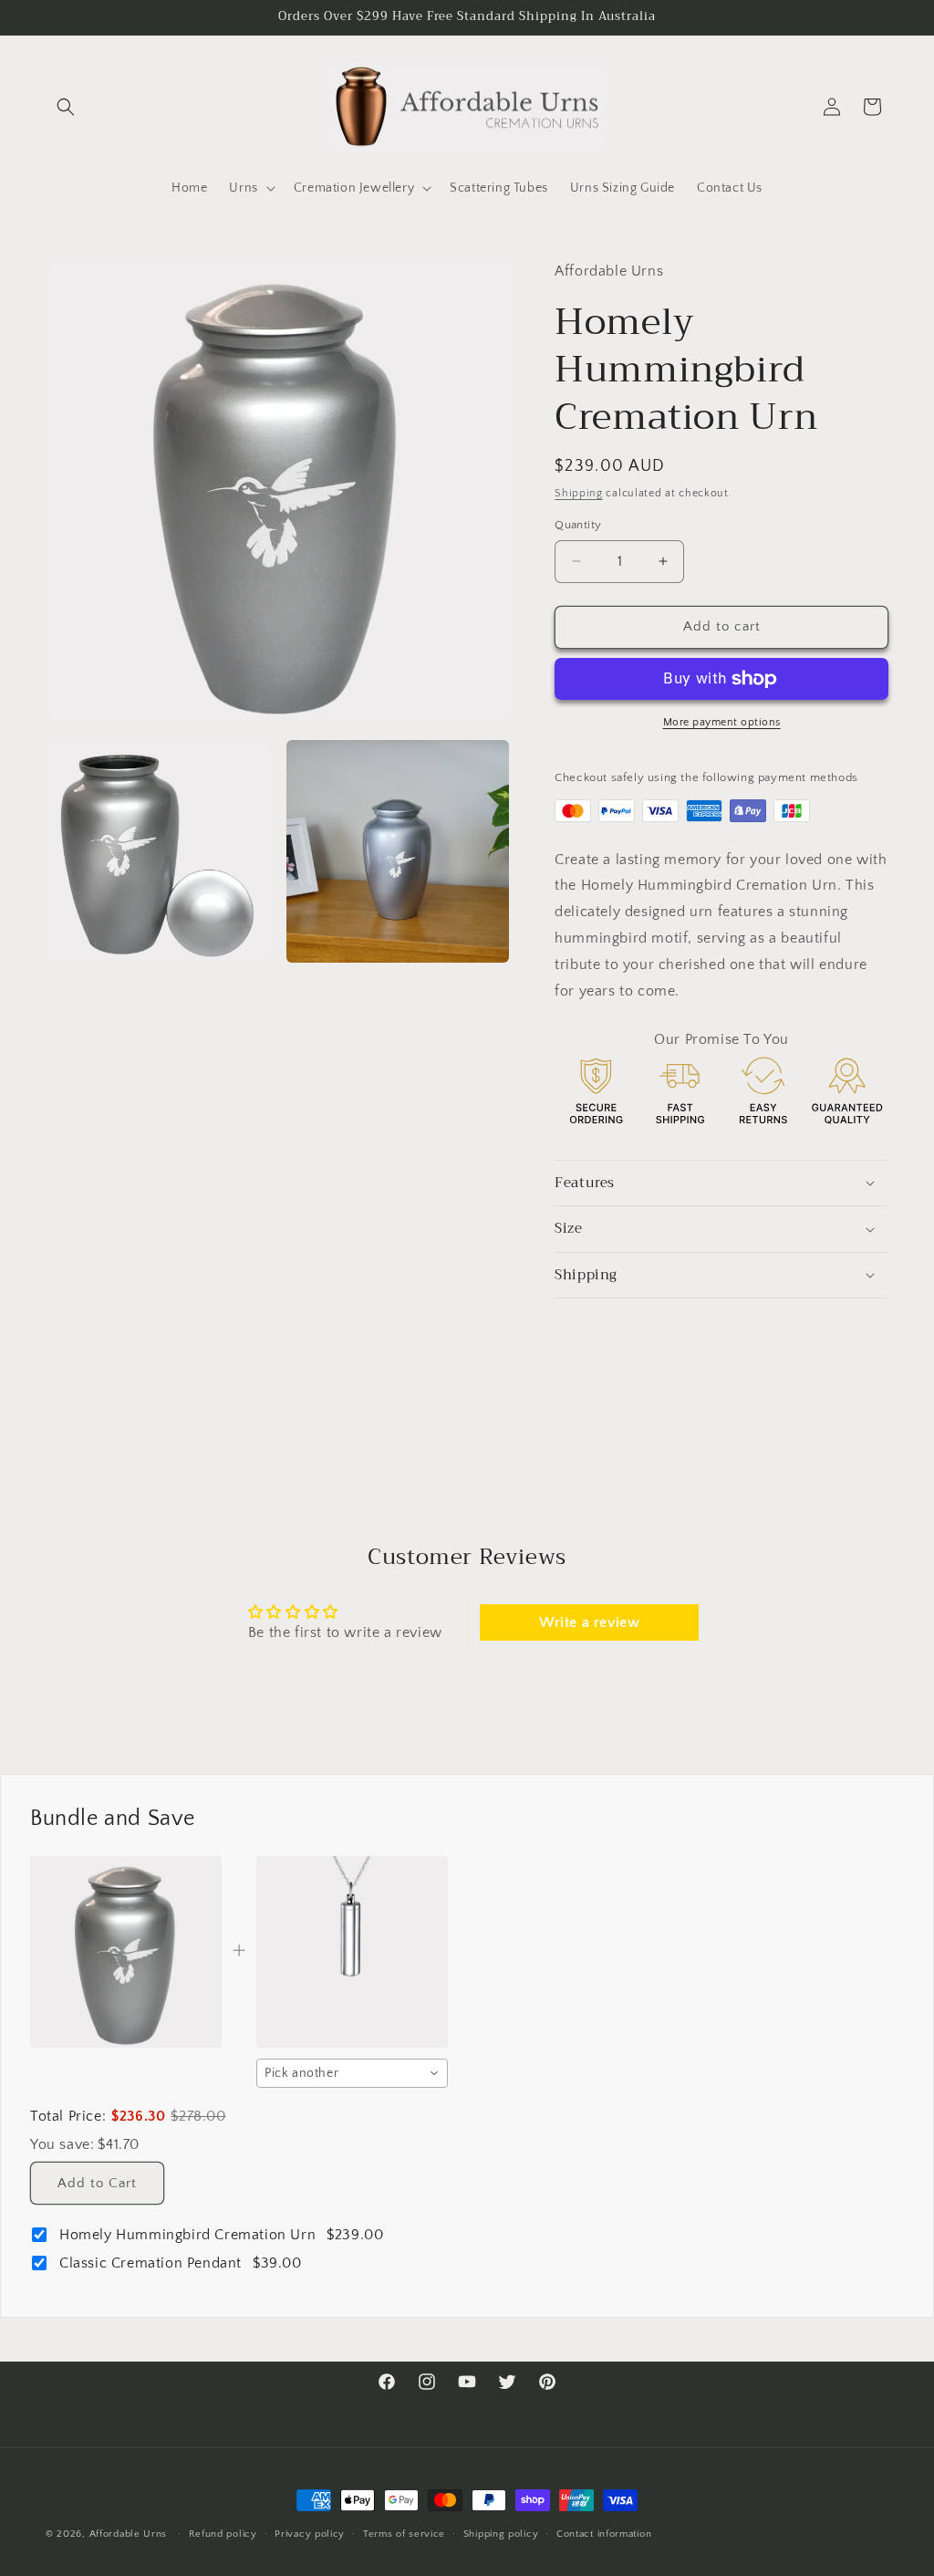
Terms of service (404, 2534)
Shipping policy (501, 2534)
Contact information (604, 2534)
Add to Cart (97, 2183)
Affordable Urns (129, 2534)
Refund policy (223, 2534)
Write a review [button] (589, 1622)
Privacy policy (310, 2534)
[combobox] (352, 2073)
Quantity (578, 525)
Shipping (579, 493)
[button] (66, 107)
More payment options (722, 722)
